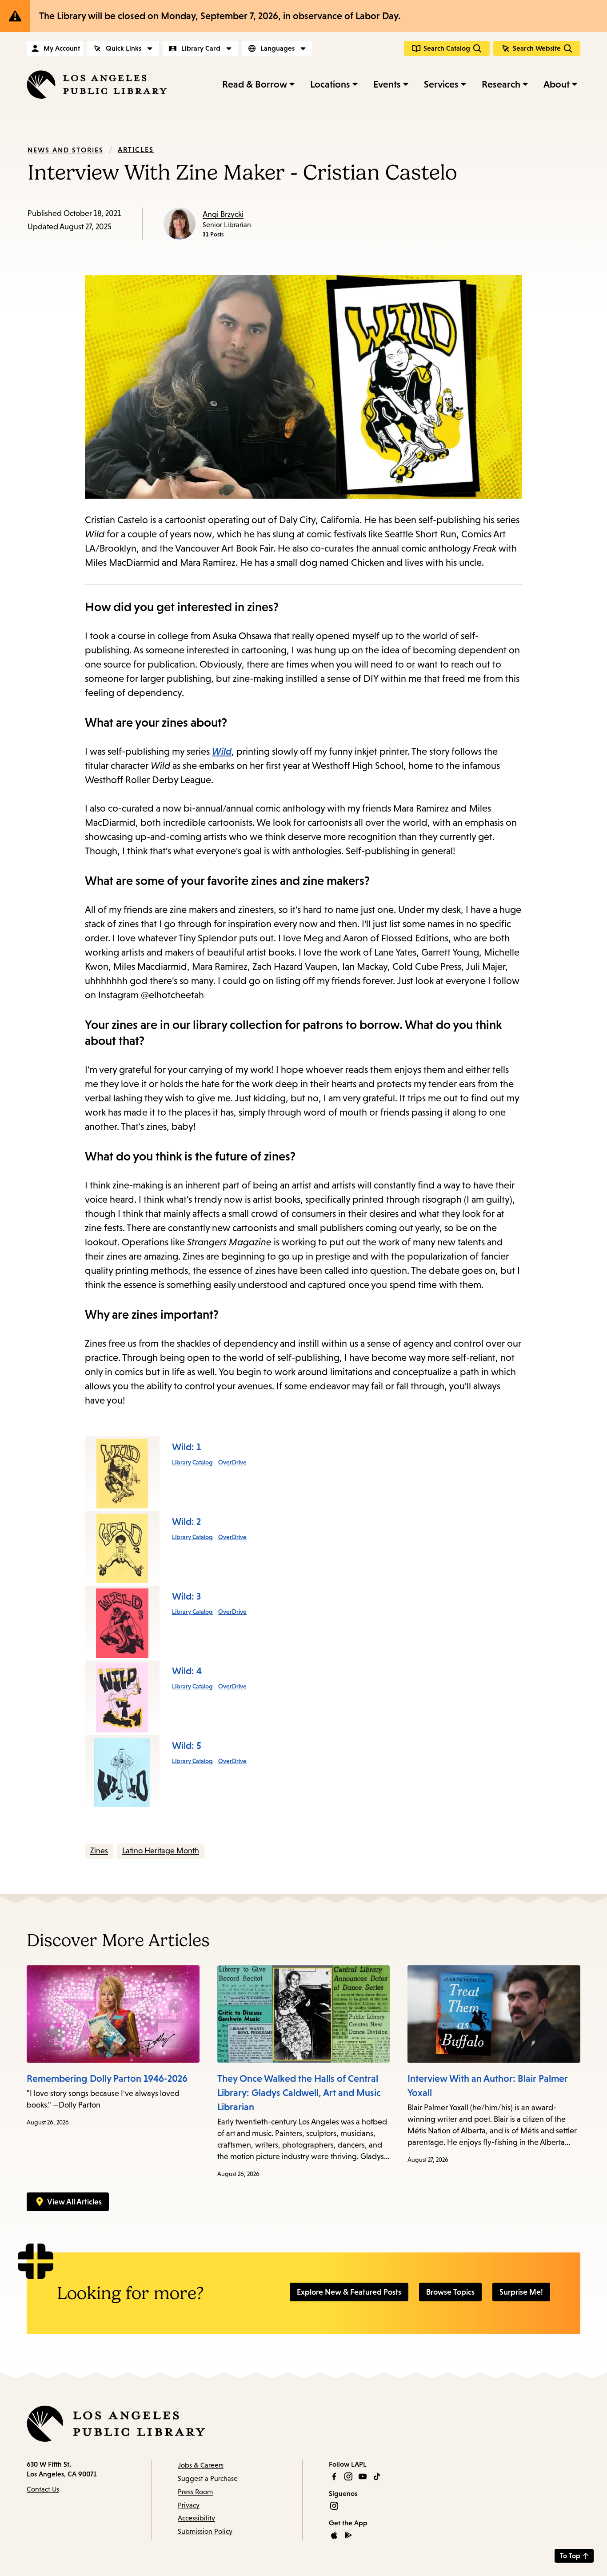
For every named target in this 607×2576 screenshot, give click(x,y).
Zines (99, 1851)
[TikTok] (377, 2476)
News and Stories (66, 150)
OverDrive (232, 1462)
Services (441, 84)
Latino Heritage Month (161, 1851)
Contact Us (43, 2489)
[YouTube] (363, 2476)
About (557, 84)
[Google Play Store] (348, 2535)
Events (387, 84)
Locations (330, 84)
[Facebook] (334, 2476)
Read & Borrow (255, 84)
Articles (136, 149)
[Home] (97, 84)
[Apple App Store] (334, 2535)
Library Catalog (192, 1462)
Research (501, 84)
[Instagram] (348, 2476)
